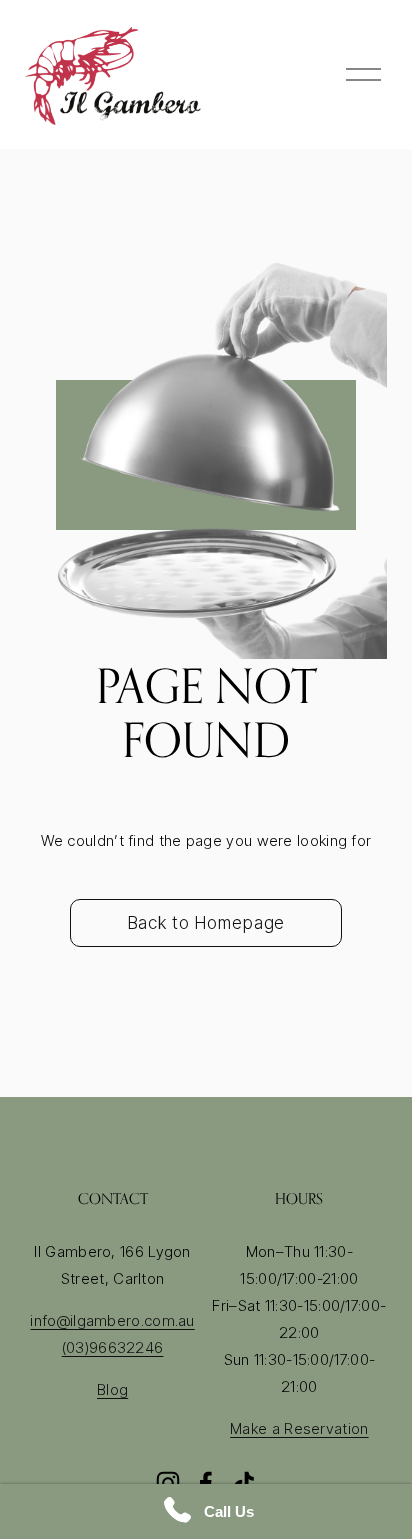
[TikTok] (244, 1483)
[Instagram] (168, 1483)
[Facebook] (206, 1483)
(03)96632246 (113, 1347)
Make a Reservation (299, 1428)
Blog (112, 1389)
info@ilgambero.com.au (112, 1320)
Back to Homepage (206, 922)
